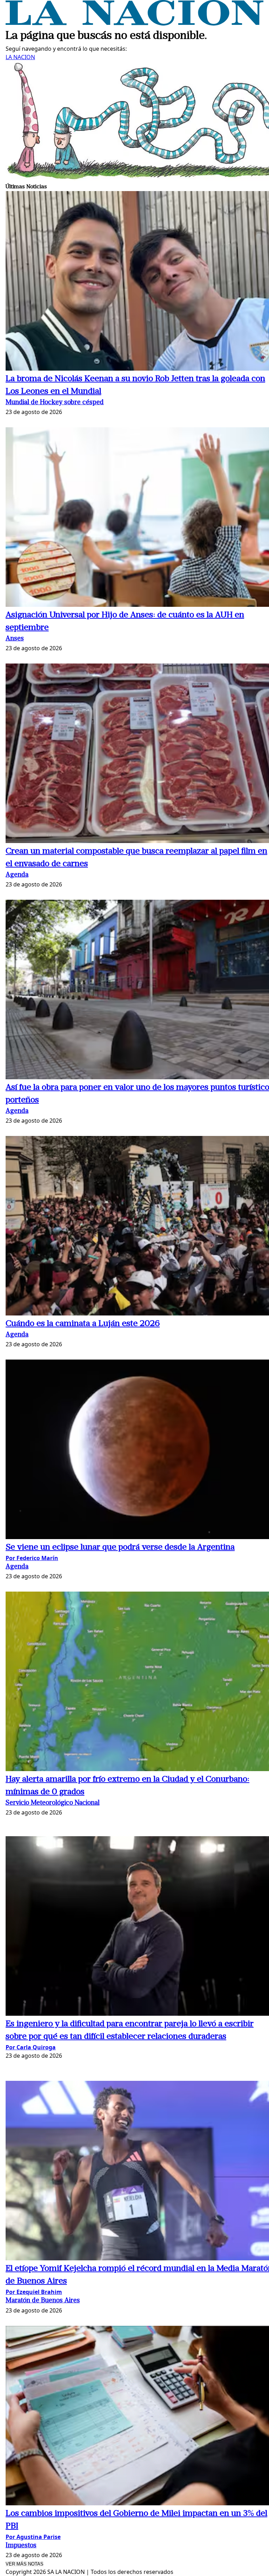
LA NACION (20, 57)
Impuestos (21, 2546)
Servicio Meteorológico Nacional (53, 1803)
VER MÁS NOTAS (25, 2564)
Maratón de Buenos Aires (43, 2301)
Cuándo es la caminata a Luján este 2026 (83, 1324)
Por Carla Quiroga (31, 2047)
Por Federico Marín (32, 1558)
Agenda (17, 875)
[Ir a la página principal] (134, 23)
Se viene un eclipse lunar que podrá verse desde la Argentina (120, 1547)
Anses (15, 639)
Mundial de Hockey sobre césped (55, 403)
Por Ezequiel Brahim (34, 2292)
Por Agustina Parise (33, 2537)
